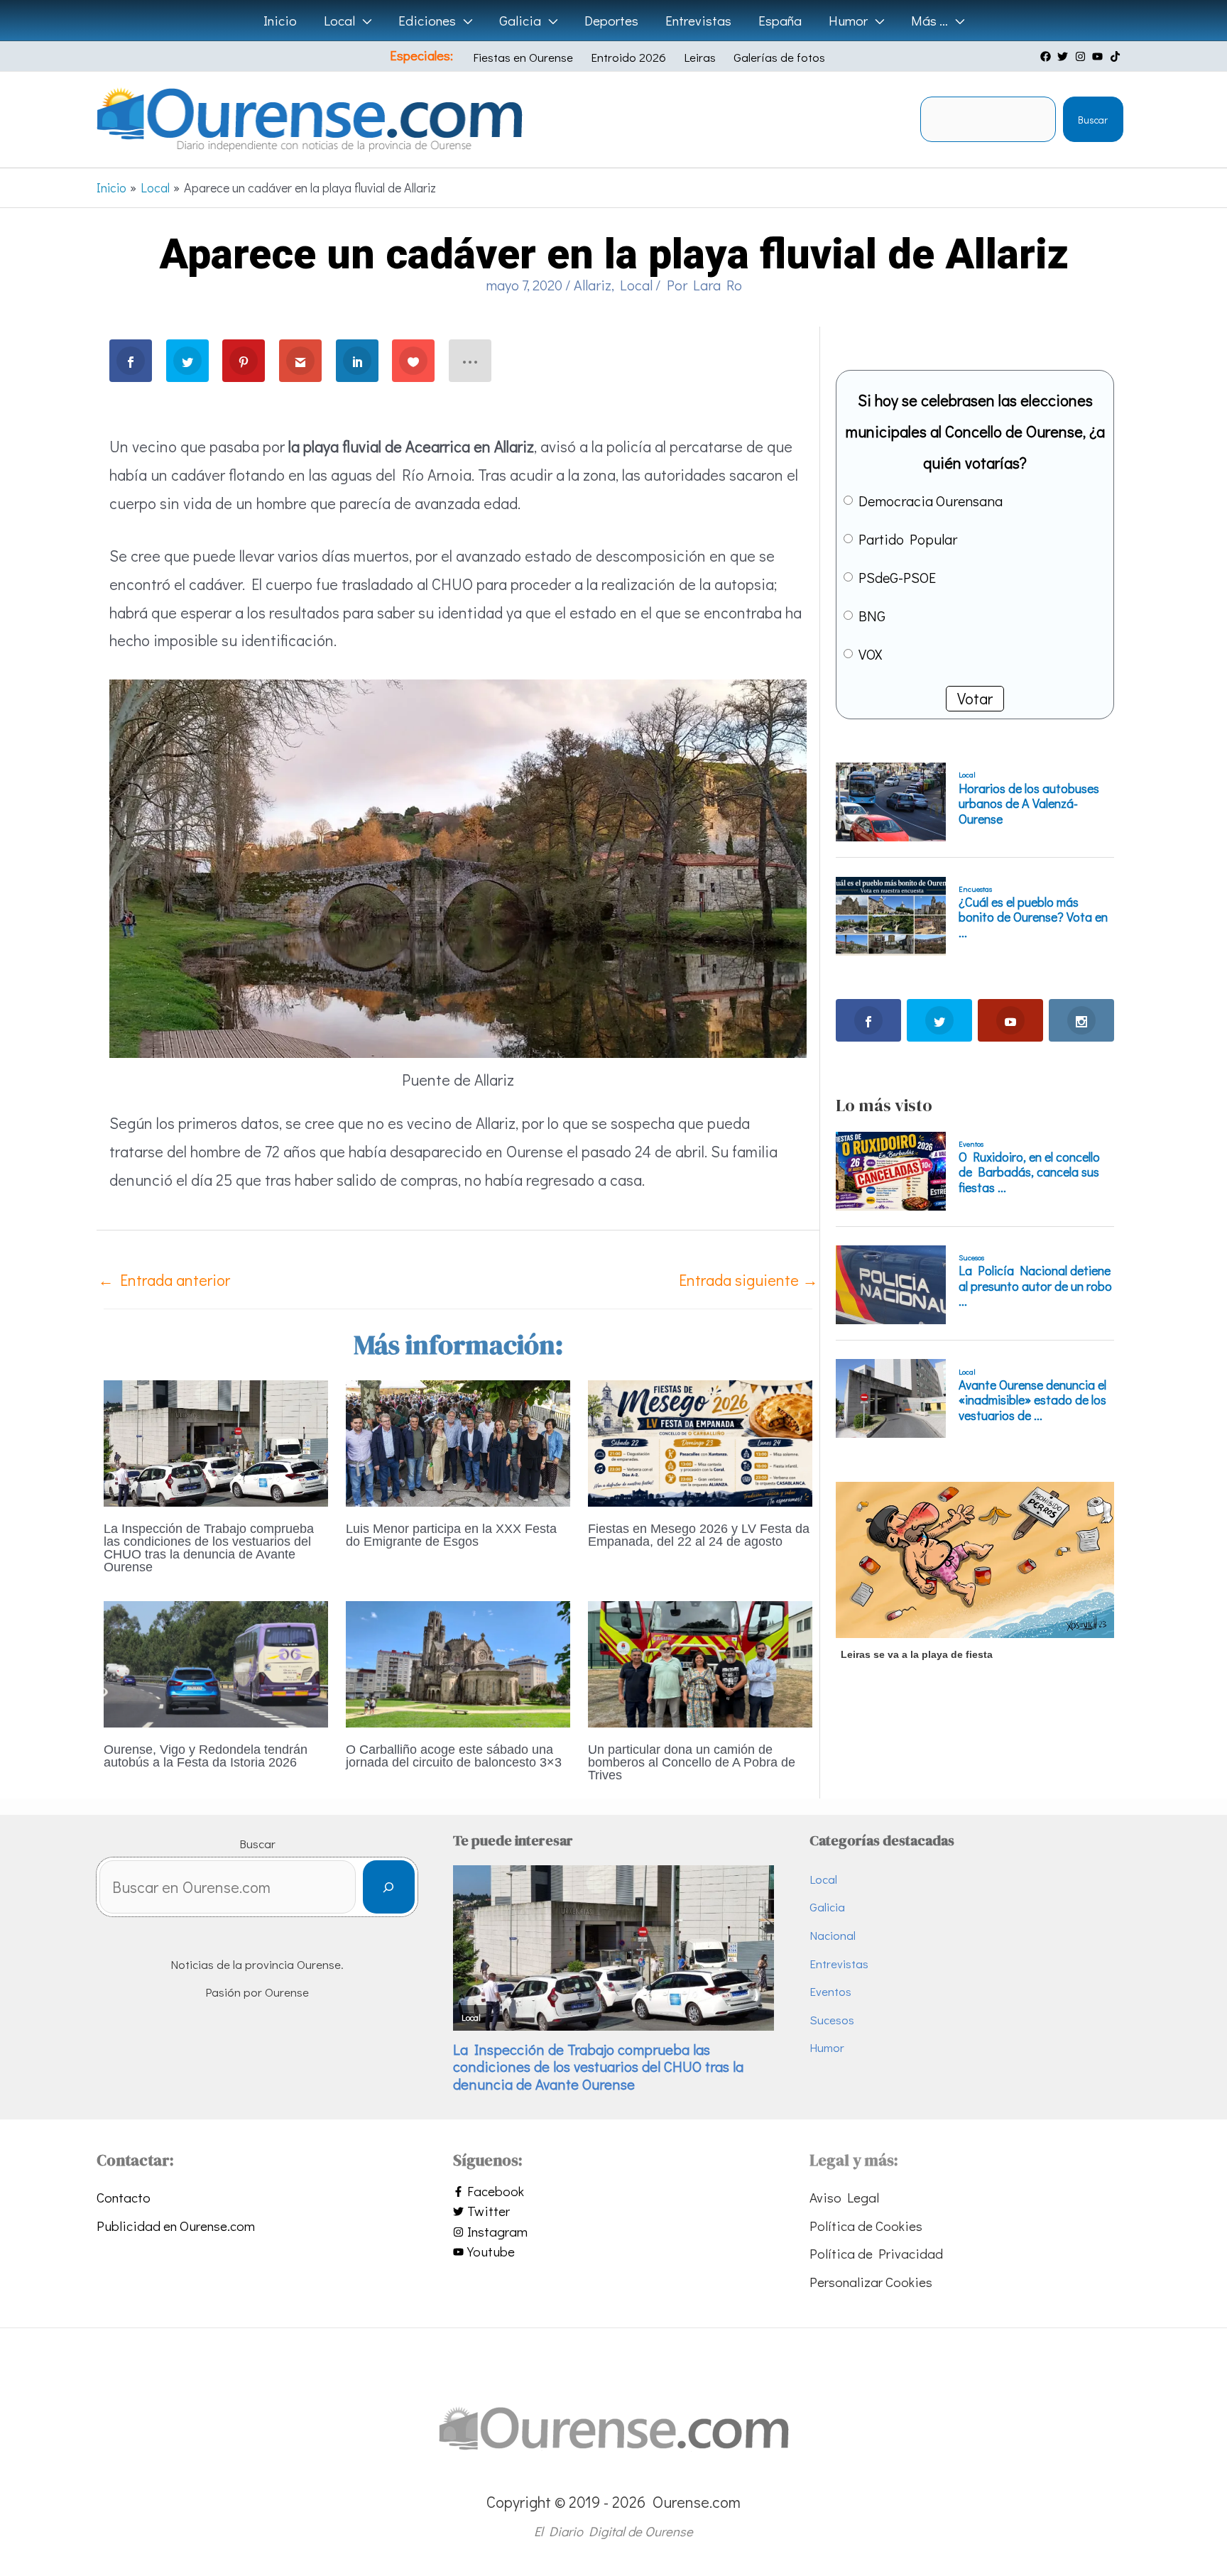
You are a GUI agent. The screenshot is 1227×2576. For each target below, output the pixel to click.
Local (636, 285)
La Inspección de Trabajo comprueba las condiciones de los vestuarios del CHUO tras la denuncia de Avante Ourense (209, 1548)
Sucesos (832, 2020)
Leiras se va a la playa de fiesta (917, 1654)
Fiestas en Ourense (523, 57)
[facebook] (1047, 56)
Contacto (124, 2197)
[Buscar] (389, 1887)
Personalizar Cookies (871, 2282)
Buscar (1093, 120)
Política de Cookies (866, 2226)
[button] (363, 21)
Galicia (827, 1907)
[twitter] (1064, 56)
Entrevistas (839, 1964)
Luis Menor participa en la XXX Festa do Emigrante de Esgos (451, 1535)
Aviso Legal (844, 2197)
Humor (827, 2047)
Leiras (700, 57)
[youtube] (1099, 56)
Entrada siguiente (748, 1280)
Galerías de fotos (779, 57)
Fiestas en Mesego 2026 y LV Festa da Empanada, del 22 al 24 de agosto (699, 1535)
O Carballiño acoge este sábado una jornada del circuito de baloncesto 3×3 (454, 1756)
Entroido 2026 (628, 57)
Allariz (593, 285)
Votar (975, 698)
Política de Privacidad (876, 2253)
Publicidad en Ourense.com (176, 2226)
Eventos (830, 1991)
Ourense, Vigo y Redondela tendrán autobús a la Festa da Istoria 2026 (206, 1756)
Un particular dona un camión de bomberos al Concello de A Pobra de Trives (692, 1762)
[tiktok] (1117, 56)
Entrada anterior (164, 1280)
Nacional (833, 1935)
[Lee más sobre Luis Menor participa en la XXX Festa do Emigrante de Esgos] (458, 1441)
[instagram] (1082, 56)
